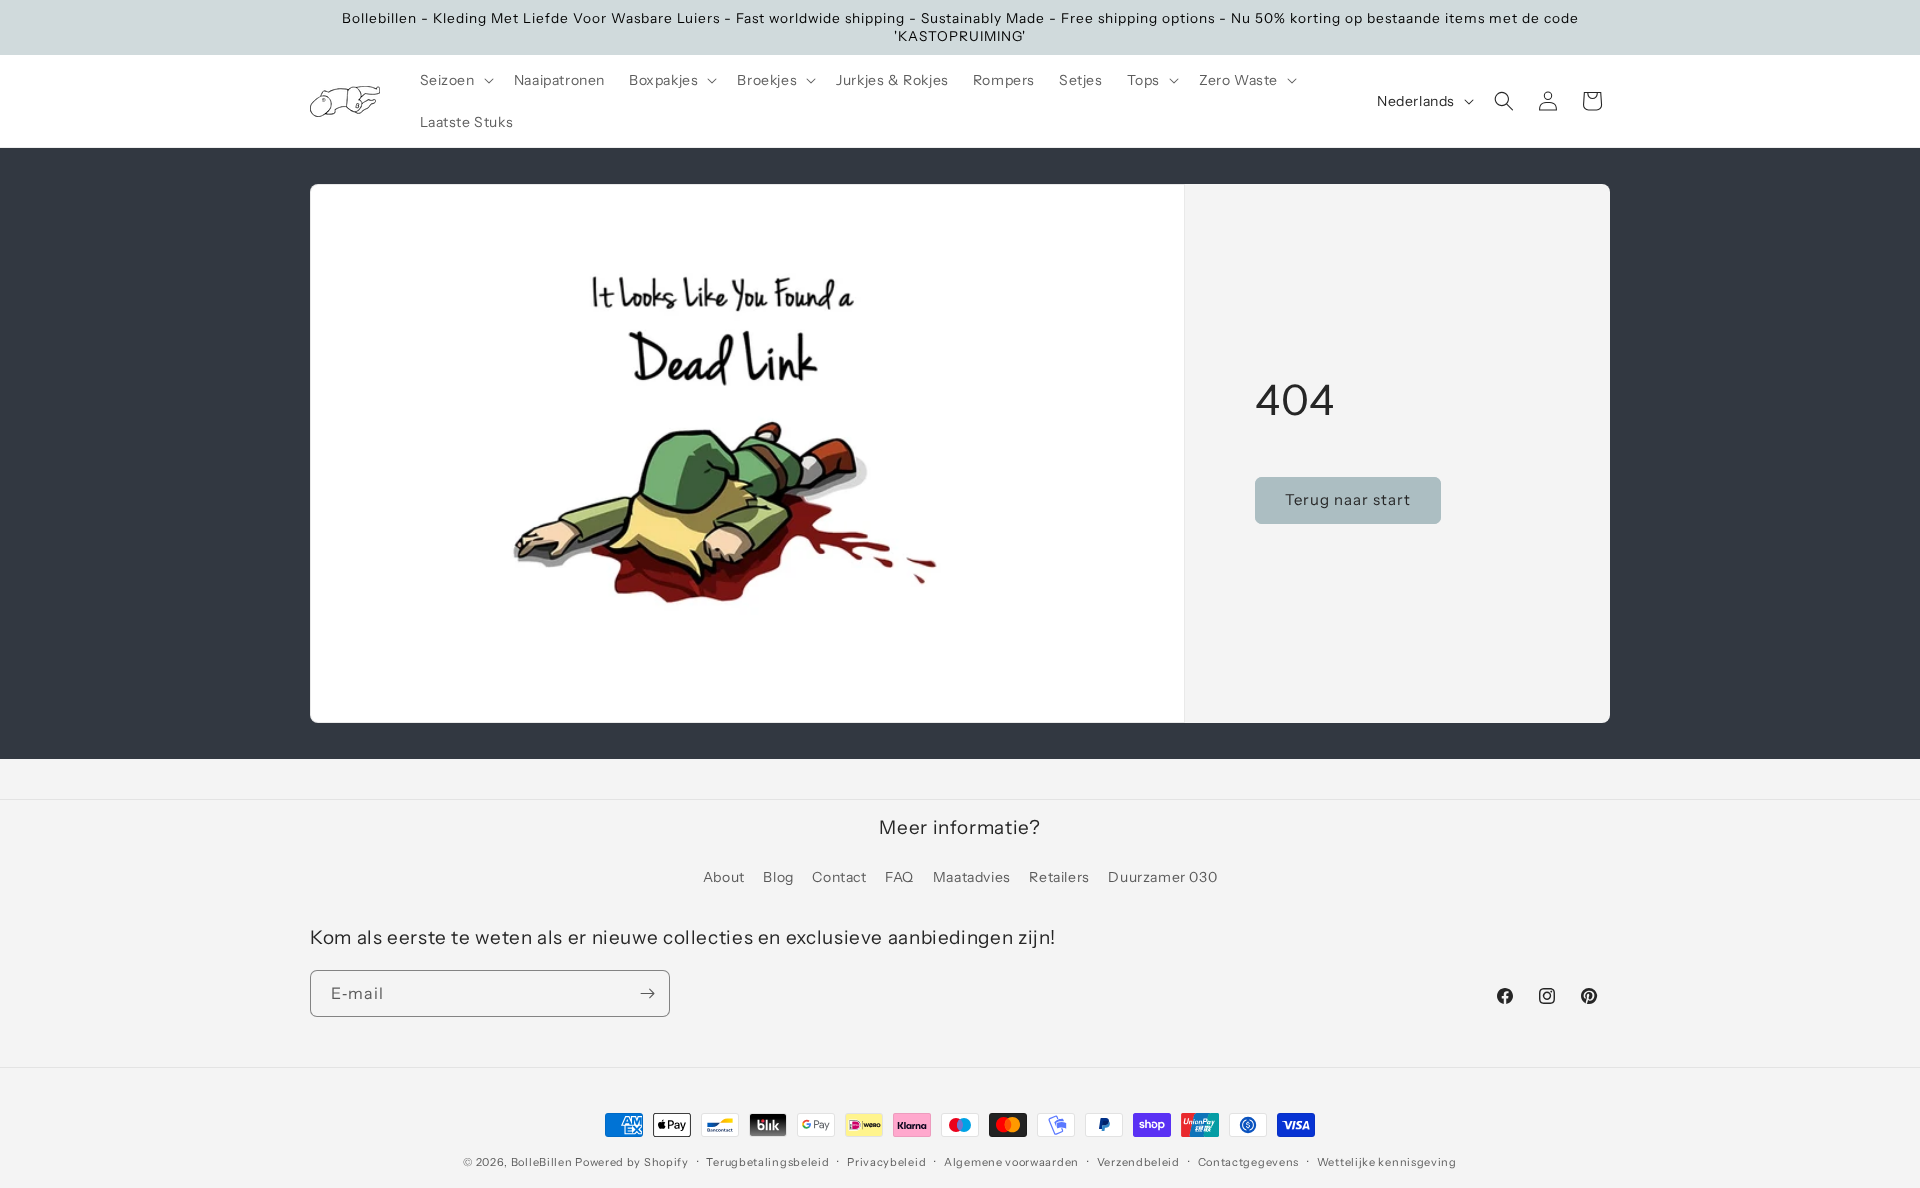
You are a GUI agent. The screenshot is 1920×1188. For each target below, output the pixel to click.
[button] (455, 80)
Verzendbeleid (1138, 1162)
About (724, 877)
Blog (778, 877)
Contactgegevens (1249, 1162)
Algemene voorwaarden (1011, 1162)
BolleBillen (542, 1162)
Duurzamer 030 (1162, 877)
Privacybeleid (886, 1162)
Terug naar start (1348, 500)
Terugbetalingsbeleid (767, 1162)
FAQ (899, 877)
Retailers (1059, 877)
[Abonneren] (647, 993)
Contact (839, 877)
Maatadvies (972, 877)
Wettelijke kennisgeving (1387, 1162)
